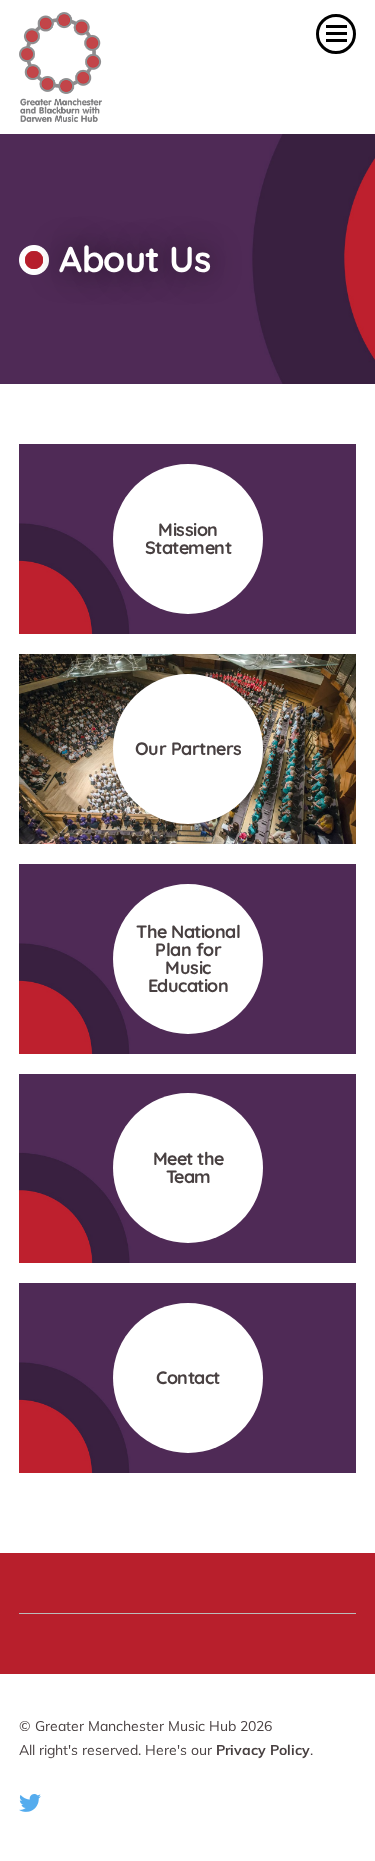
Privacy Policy (263, 1750)
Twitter (30, 1803)
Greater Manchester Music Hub (115, 67)
